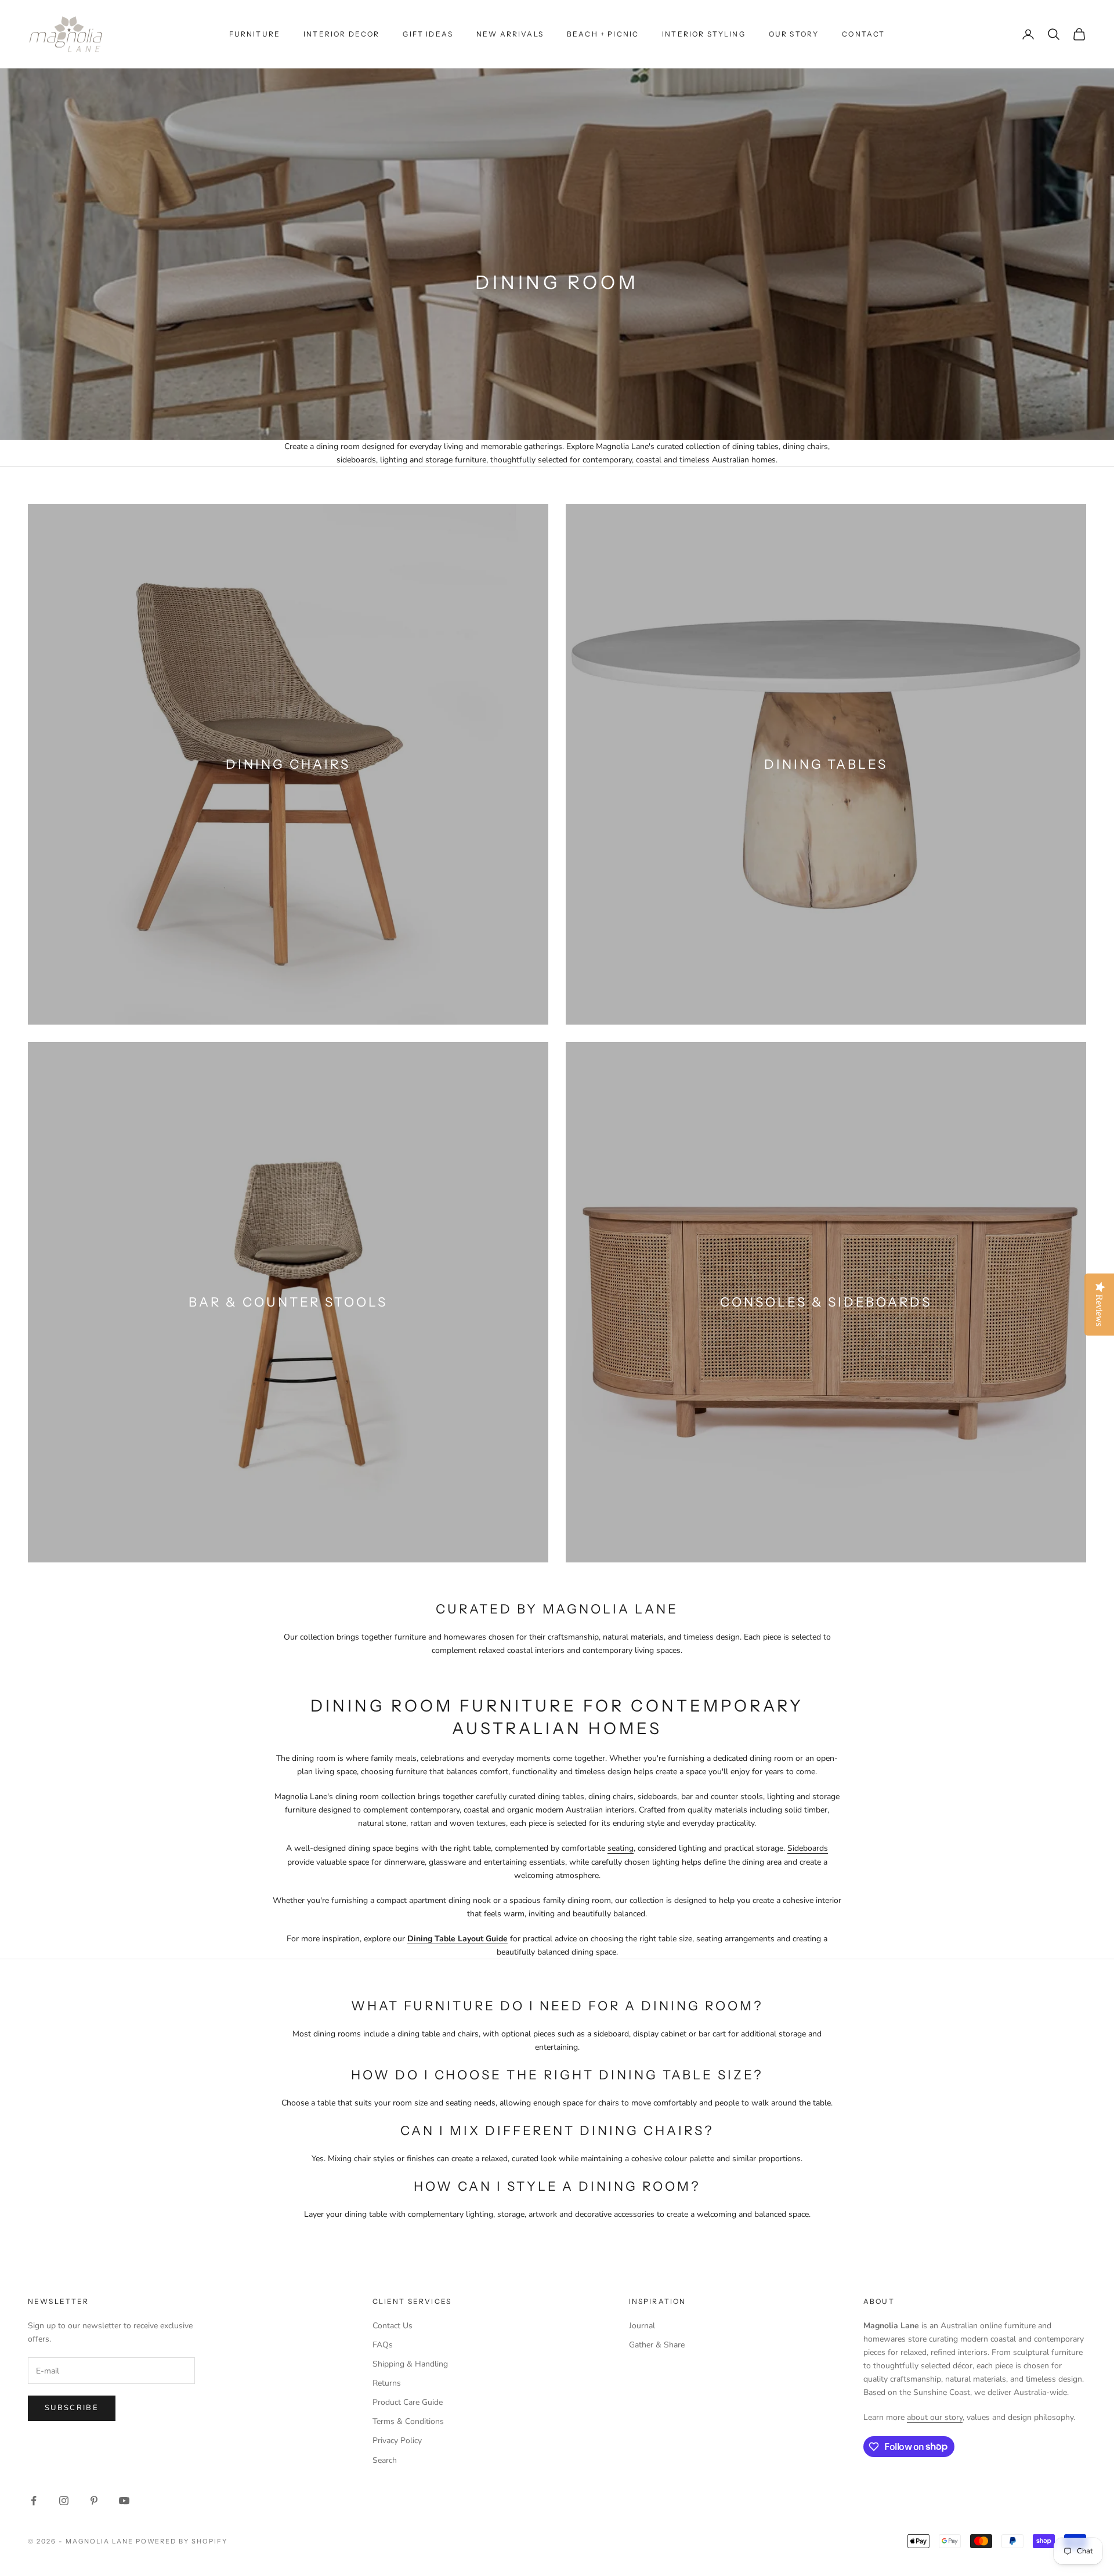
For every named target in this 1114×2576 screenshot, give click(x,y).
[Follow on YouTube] (124, 2501)
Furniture (255, 34)
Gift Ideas (428, 34)
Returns (387, 2383)
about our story (935, 2417)
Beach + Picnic (603, 34)
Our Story (794, 34)
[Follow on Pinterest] (94, 2501)
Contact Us (393, 2326)
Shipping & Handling (410, 2364)
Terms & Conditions (408, 2421)
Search (385, 2460)
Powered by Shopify (182, 2541)
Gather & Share (657, 2345)
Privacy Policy (397, 2441)
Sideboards (808, 1848)
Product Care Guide (408, 2402)
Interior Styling (704, 34)
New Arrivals (510, 34)
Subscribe (72, 2408)
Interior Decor (341, 34)
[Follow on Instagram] (64, 2501)
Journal (642, 2326)
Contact (863, 34)
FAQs (383, 2345)
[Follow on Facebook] (34, 2501)
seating (621, 1848)
